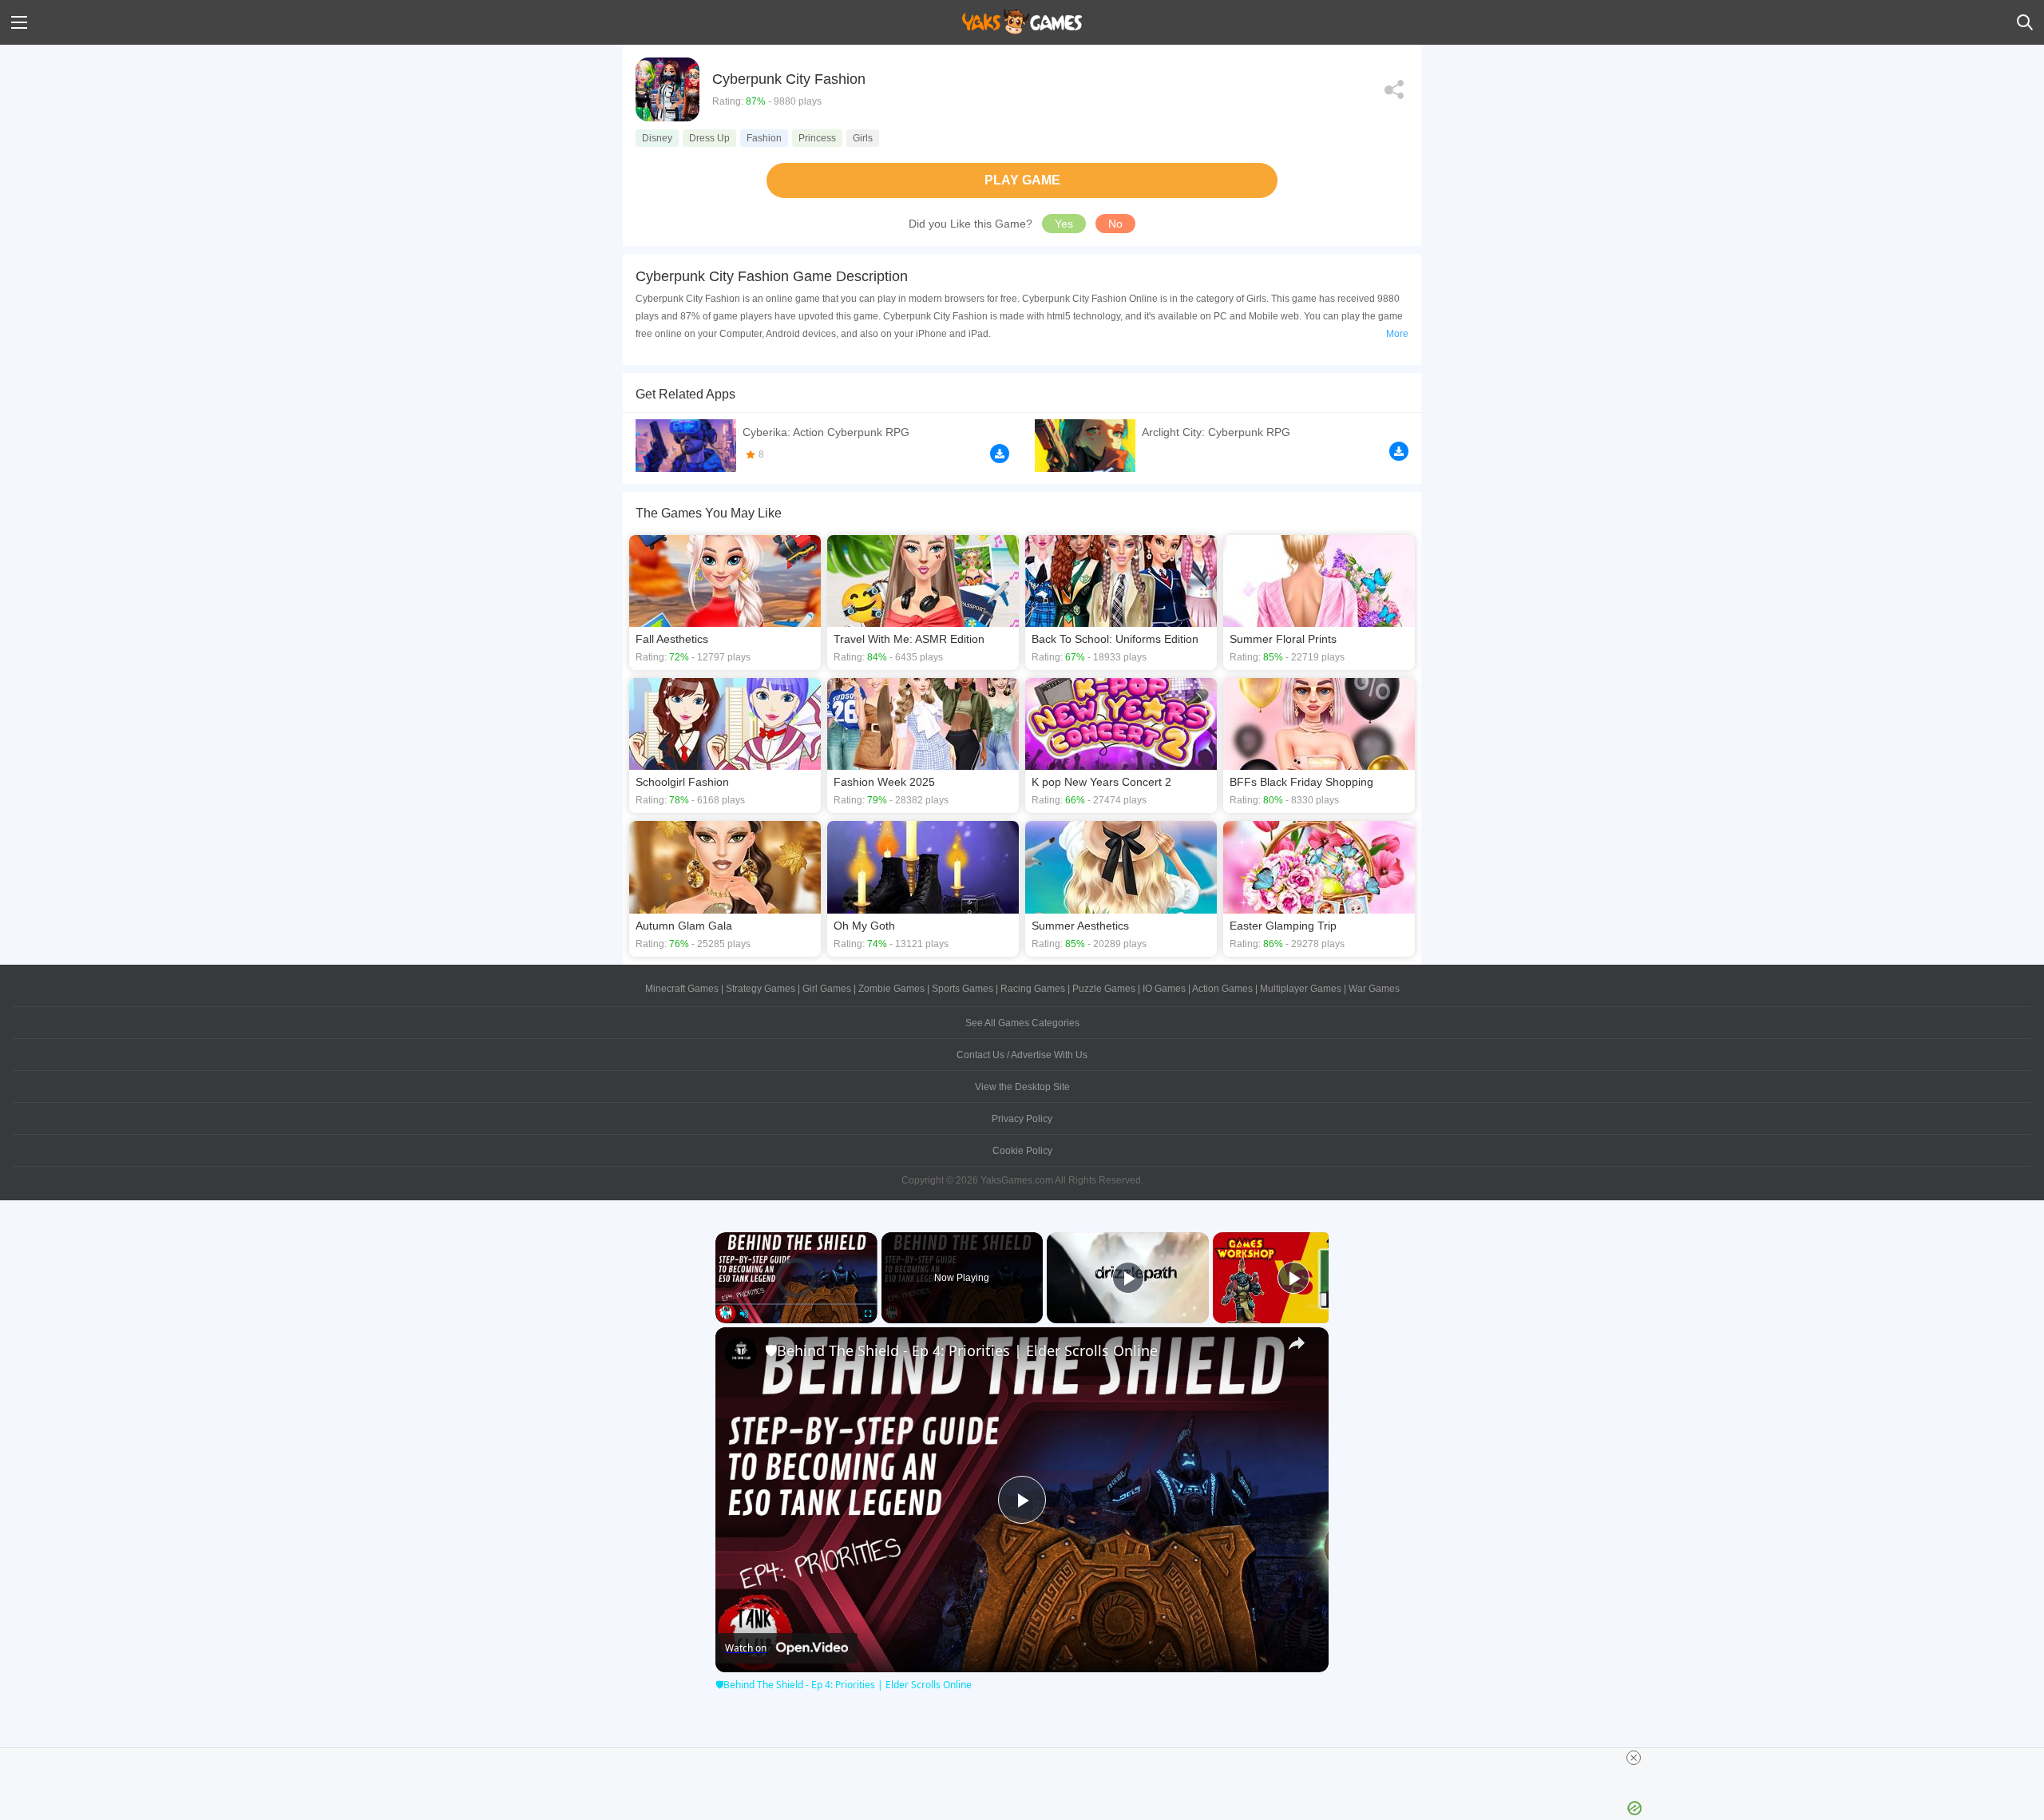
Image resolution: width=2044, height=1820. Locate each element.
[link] (741, 1353)
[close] (1634, 1758)
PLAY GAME (1022, 180)
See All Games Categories (1022, 1023)
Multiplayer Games (1301, 989)
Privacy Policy (1022, 1119)
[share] (1297, 1343)
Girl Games (827, 989)
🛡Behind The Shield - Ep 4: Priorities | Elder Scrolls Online (961, 1350)
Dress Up (709, 138)
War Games (1374, 989)
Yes (1064, 224)
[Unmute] (744, 1314)
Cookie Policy (1022, 1151)
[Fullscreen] (868, 1314)
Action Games (1222, 989)
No (1115, 224)
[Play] (725, 1314)
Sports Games (963, 989)
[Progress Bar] (796, 1303)
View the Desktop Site (1022, 1087)
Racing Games (1033, 989)
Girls (863, 138)
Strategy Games (761, 989)
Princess (817, 138)
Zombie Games (891, 989)
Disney (657, 138)
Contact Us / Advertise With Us (1022, 1055)
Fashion (764, 138)
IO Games (1164, 989)
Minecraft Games (682, 989)
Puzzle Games (1104, 989)
